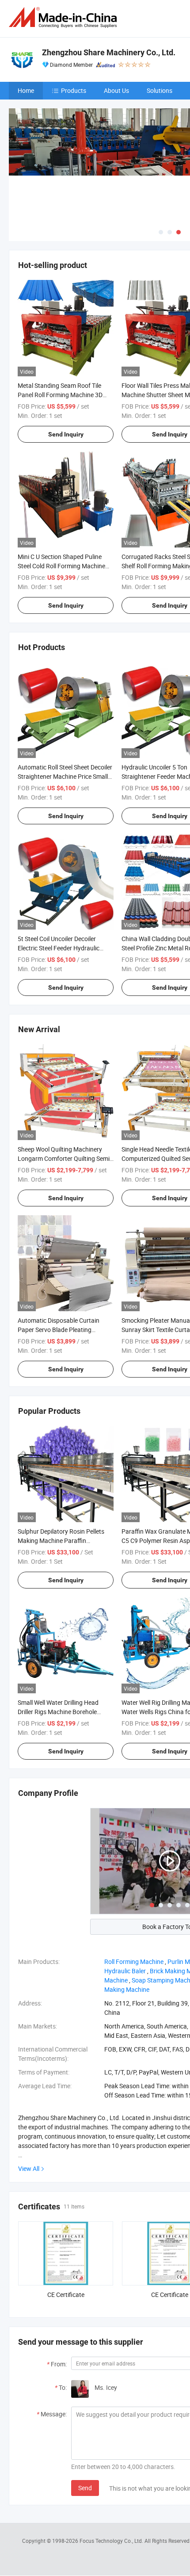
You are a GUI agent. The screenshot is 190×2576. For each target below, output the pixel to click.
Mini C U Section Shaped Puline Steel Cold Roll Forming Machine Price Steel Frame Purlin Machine (62, 566)
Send (85, 2488)
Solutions (160, 90)
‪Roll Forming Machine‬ (134, 1962)
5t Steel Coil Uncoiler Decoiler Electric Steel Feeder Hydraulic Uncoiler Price (59, 948)
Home (26, 90)
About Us (116, 90)
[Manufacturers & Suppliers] (65, 17)
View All (29, 2168)
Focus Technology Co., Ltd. (112, 2541)
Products (74, 90)
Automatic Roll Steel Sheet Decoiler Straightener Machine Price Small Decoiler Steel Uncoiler (65, 776)
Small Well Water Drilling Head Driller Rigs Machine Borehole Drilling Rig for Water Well (58, 1712)
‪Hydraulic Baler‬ (125, 1971)
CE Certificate (66, 2295)
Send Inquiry (66, 434)
